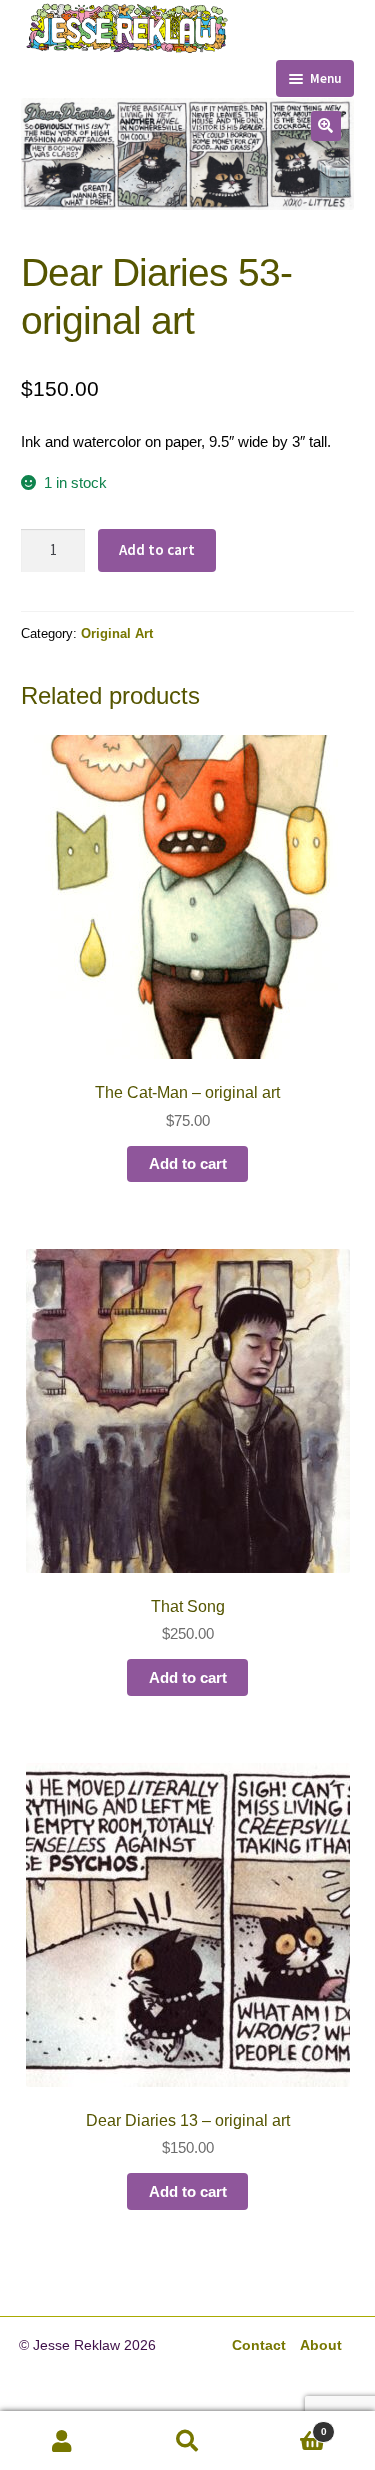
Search (187, 2441)
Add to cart (157, 549)
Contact (259, 2345)
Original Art (117, 633)
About (321, 2345)
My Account (62, 2441)
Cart (288, 2424)
